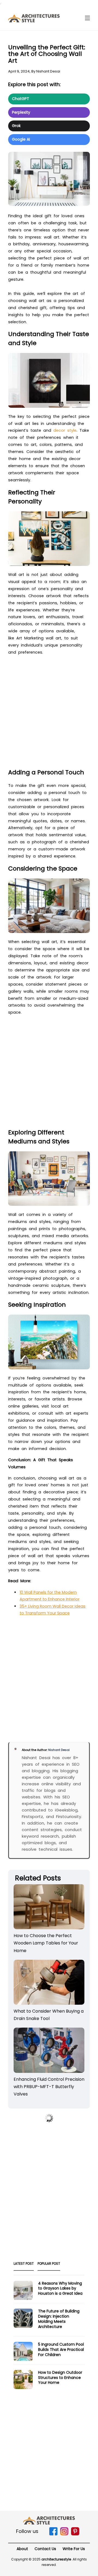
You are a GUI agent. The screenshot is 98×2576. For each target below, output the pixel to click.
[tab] (24, 2265)
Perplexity (21, 112)
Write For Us (74, 2549)
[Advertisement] (49, 714)
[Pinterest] (75, 2534)
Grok (16, 126)
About (22, 2549)
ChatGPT (21, 99)
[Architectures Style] (49, 2520)
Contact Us (45, 2549)
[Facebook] (53, 2534)
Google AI (21, 139)
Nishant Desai (48, 71)
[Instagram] (64, 2534)
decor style (65, 430)
